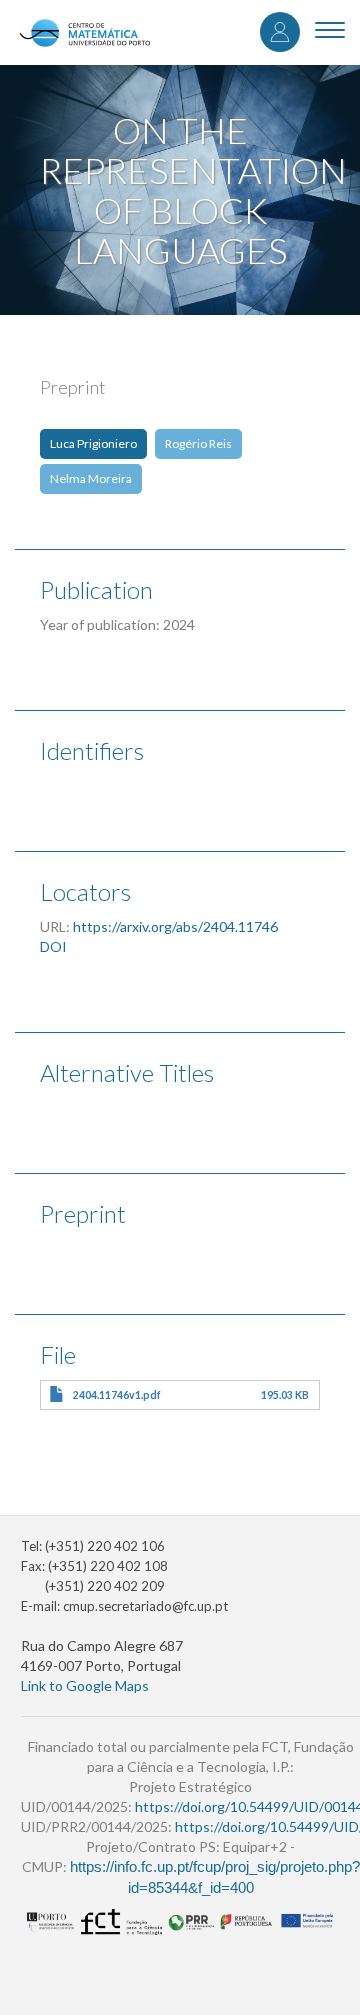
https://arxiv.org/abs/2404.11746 (175, 926)
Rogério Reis (198, 443)
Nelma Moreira (91, 478)
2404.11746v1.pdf (117, 1395)
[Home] (84, 32)
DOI (53, 946)
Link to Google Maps (85, 1685)
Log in (280, 32)
